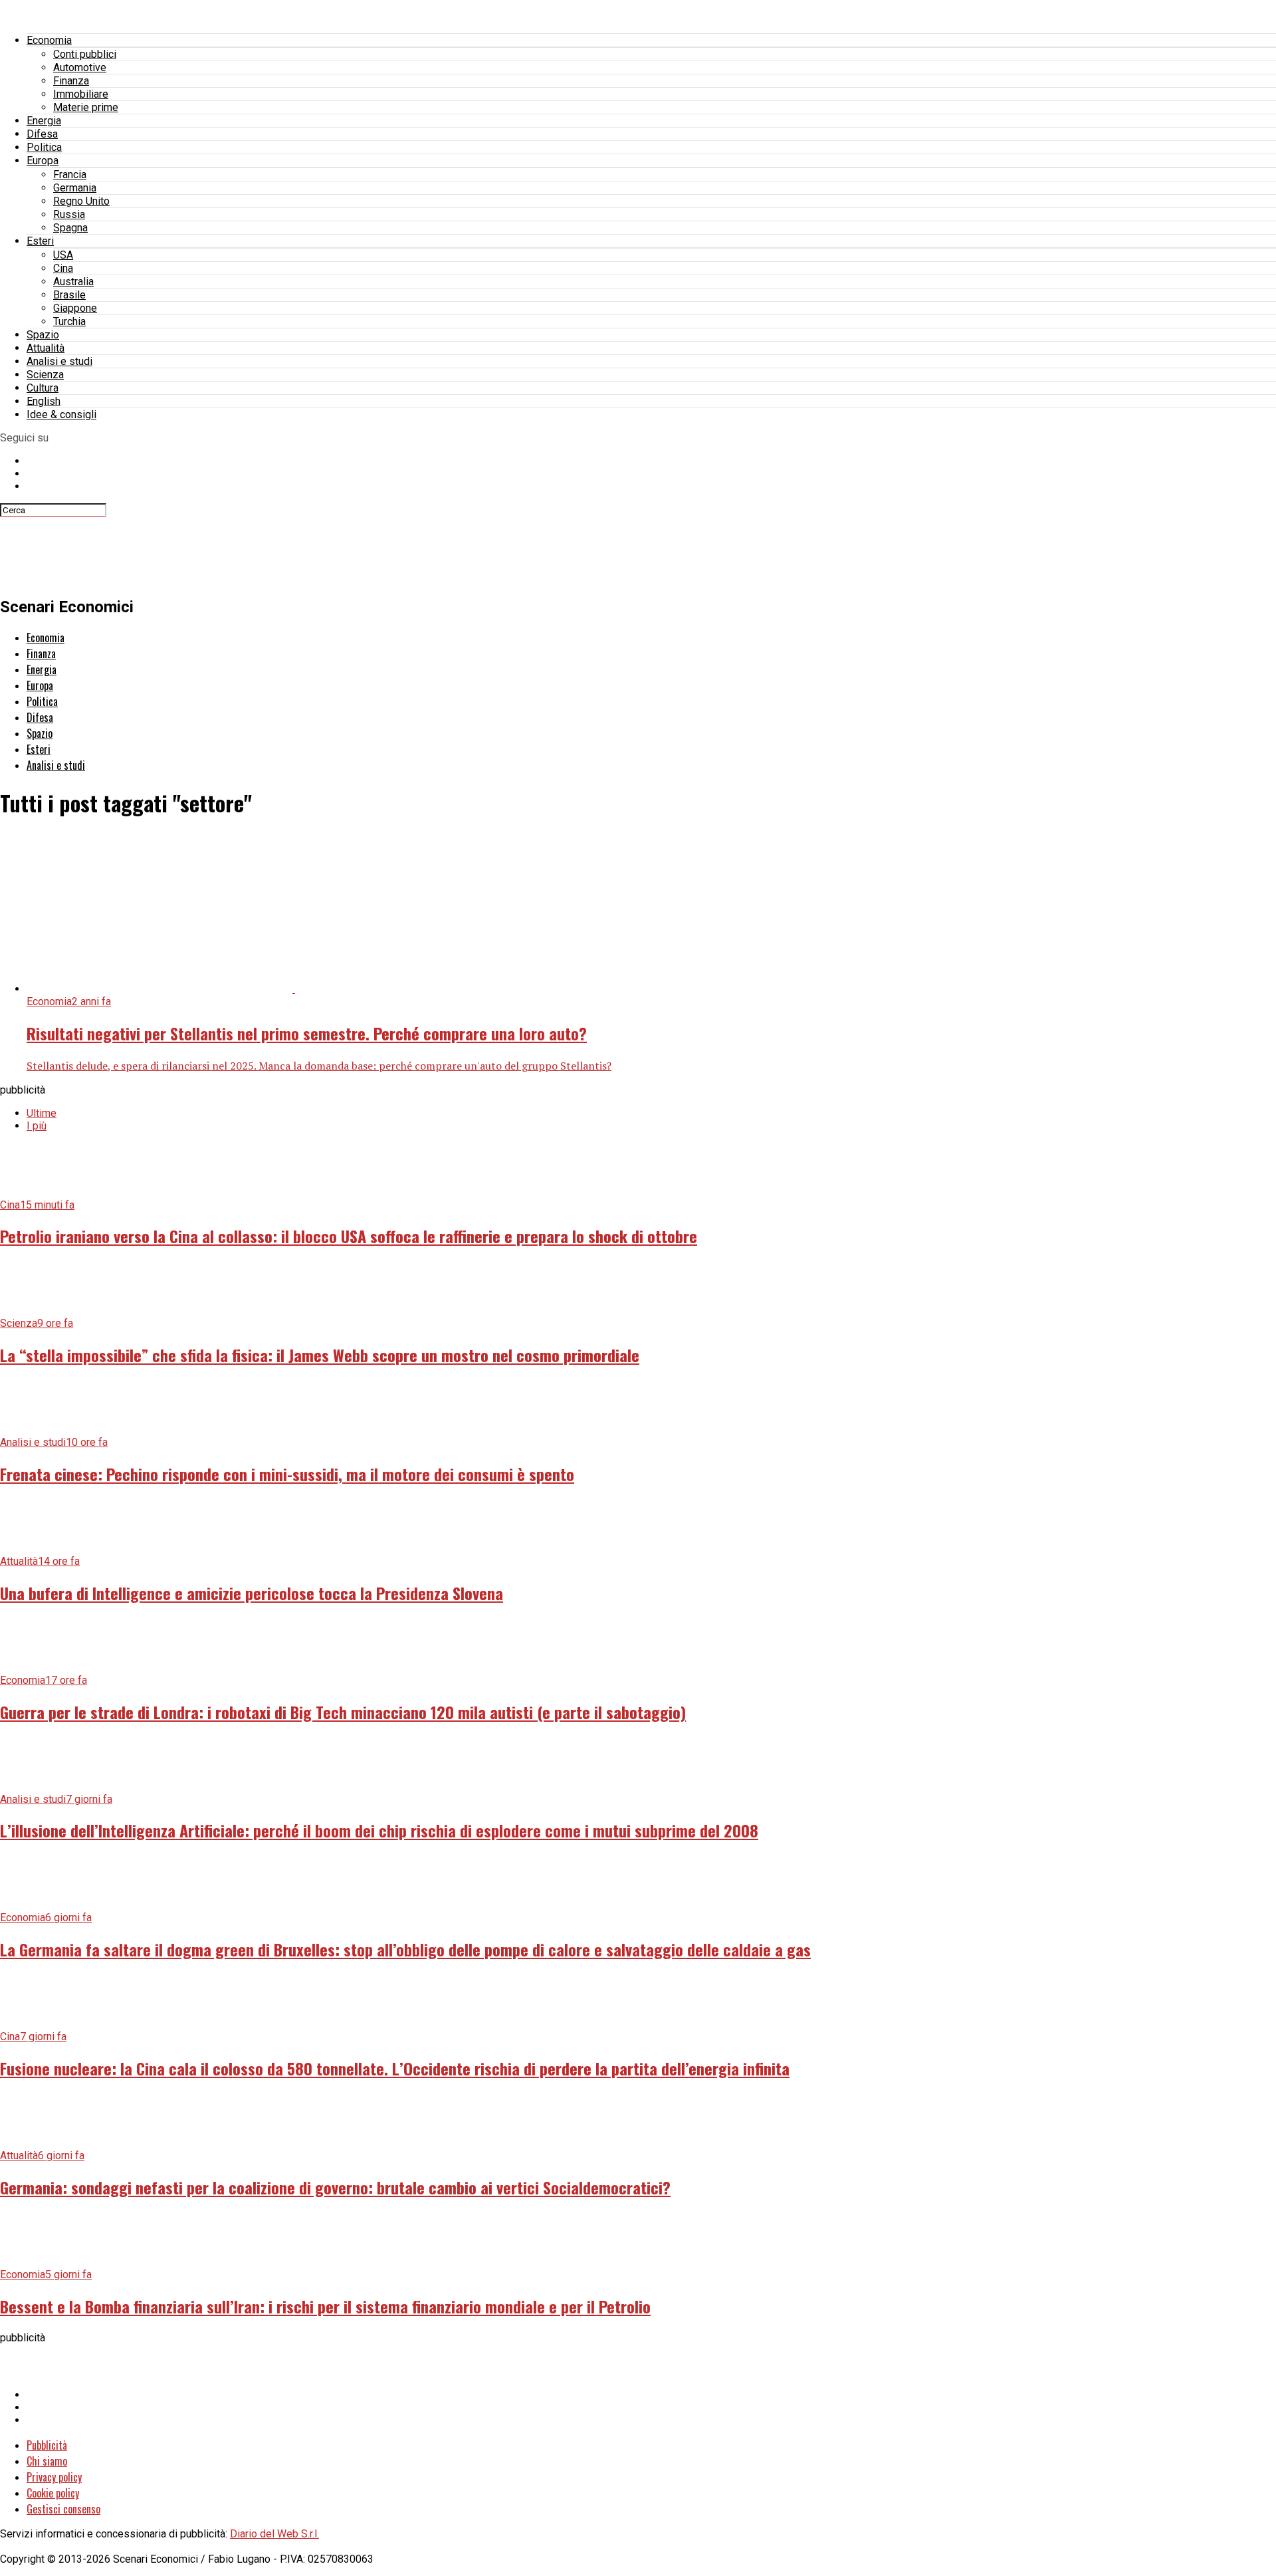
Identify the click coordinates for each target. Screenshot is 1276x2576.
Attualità (46, 348)
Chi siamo (47, 2461)
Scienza (45, 375)
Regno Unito (81, 201)
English (44, 401)
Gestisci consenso (63, 2509)
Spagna (70, 228)
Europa (43, 161)
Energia (44, 121)
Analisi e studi (59, 361)
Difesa (42, 134)
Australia (73, 282)
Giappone (75, 308)
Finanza (71, 81)
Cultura (43, 388)
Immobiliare (81, 94)
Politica (44, 147)
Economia (49, 40)
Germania (75, 188)
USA (63, 255)
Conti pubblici (85, 54)
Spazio (43, 335)
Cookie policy (53, 2493)
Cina (63, 268)
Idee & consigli (61, 414)
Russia (69, 214)
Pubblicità (47, 2445)
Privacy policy (54, 2477)
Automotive (80, 67)
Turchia (69, 321)
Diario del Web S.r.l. (274, 2534)
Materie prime (86, 107)
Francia (70, 175)
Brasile (69, 295)
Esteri (40, 241)
